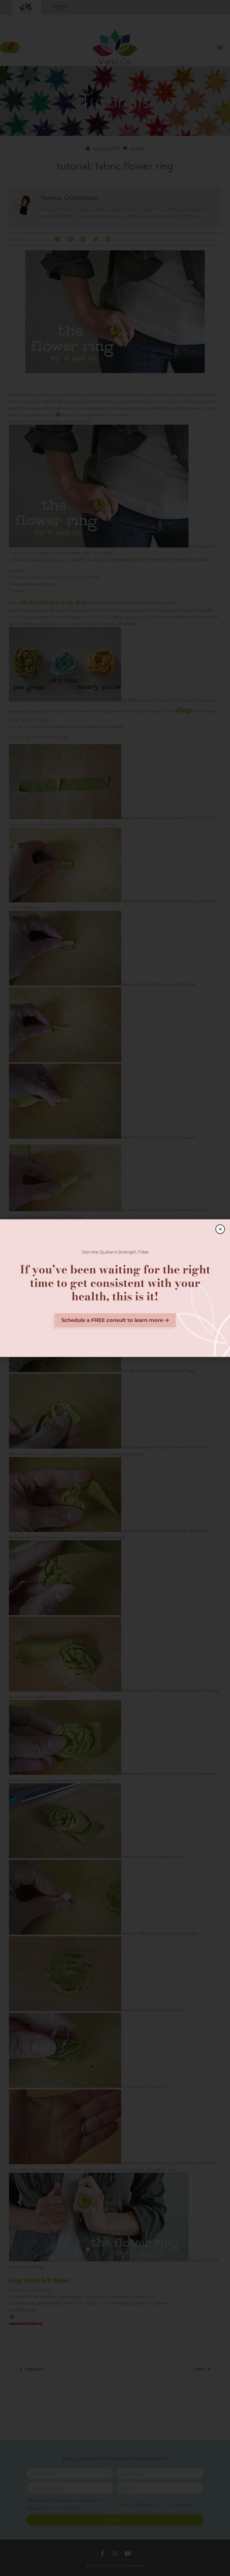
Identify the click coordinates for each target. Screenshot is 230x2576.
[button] (220, 1229)
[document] (115, 1288)
